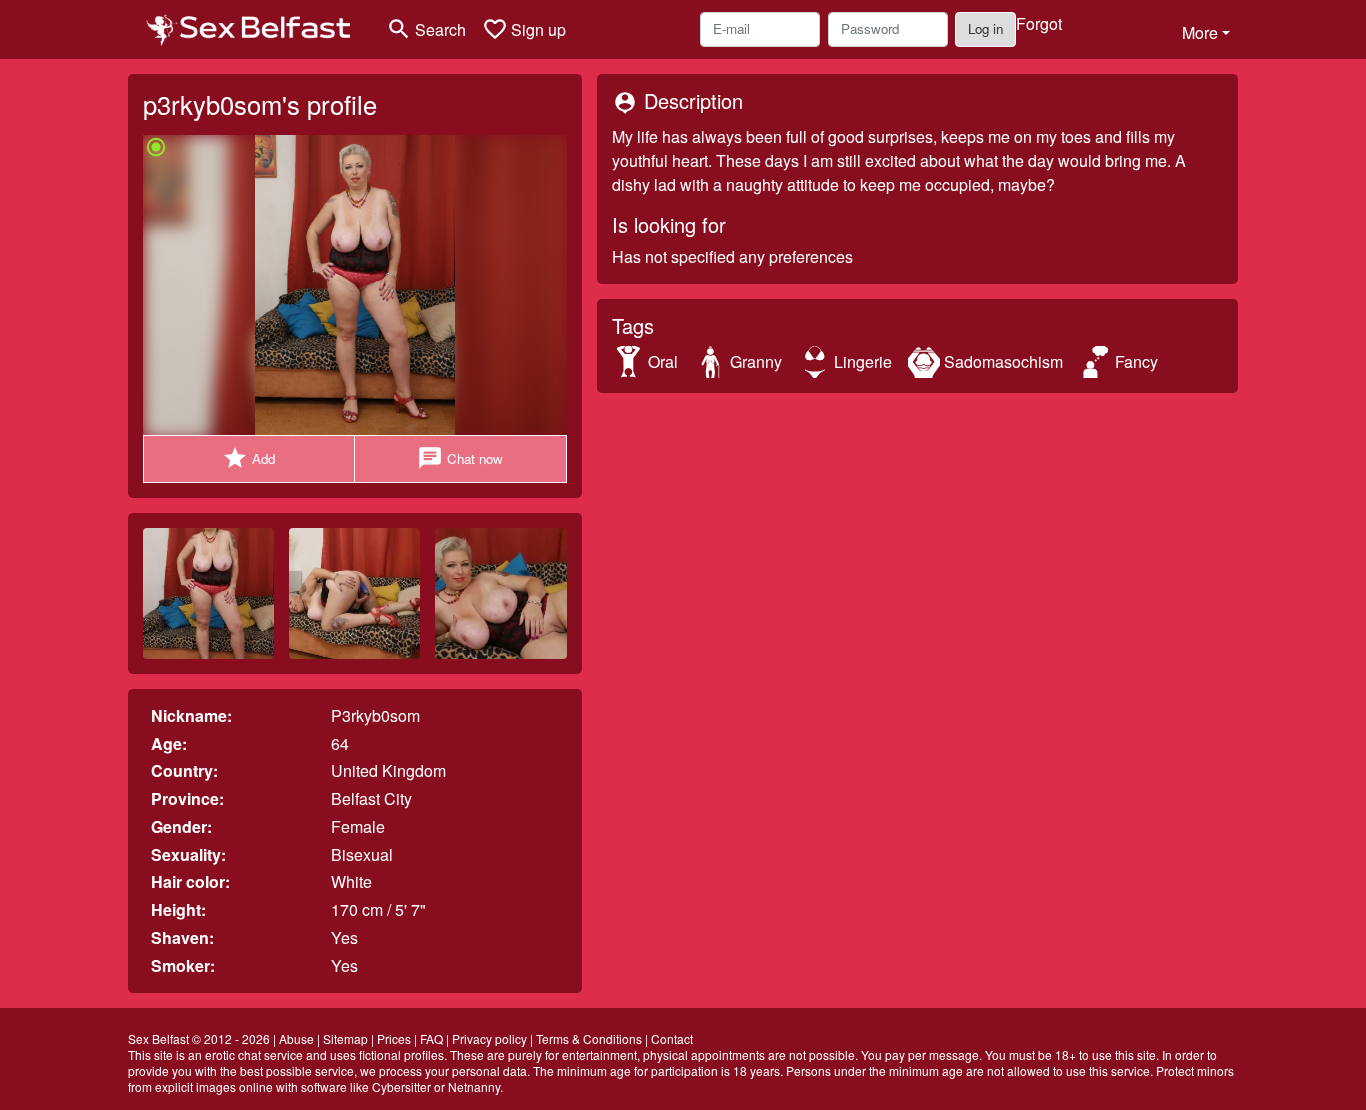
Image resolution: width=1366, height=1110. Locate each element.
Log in (985, 28)
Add (248, 458)
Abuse (296, 1038)
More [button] (1200, 32)
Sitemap (345, 1038)
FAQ (431, 1038)
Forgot (1039, 23)
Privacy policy (489, 1038)
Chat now (460, 458)
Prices (394, 1038)
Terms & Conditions (589, 1038)
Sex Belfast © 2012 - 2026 (199, 1038)
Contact (672, 1038)
